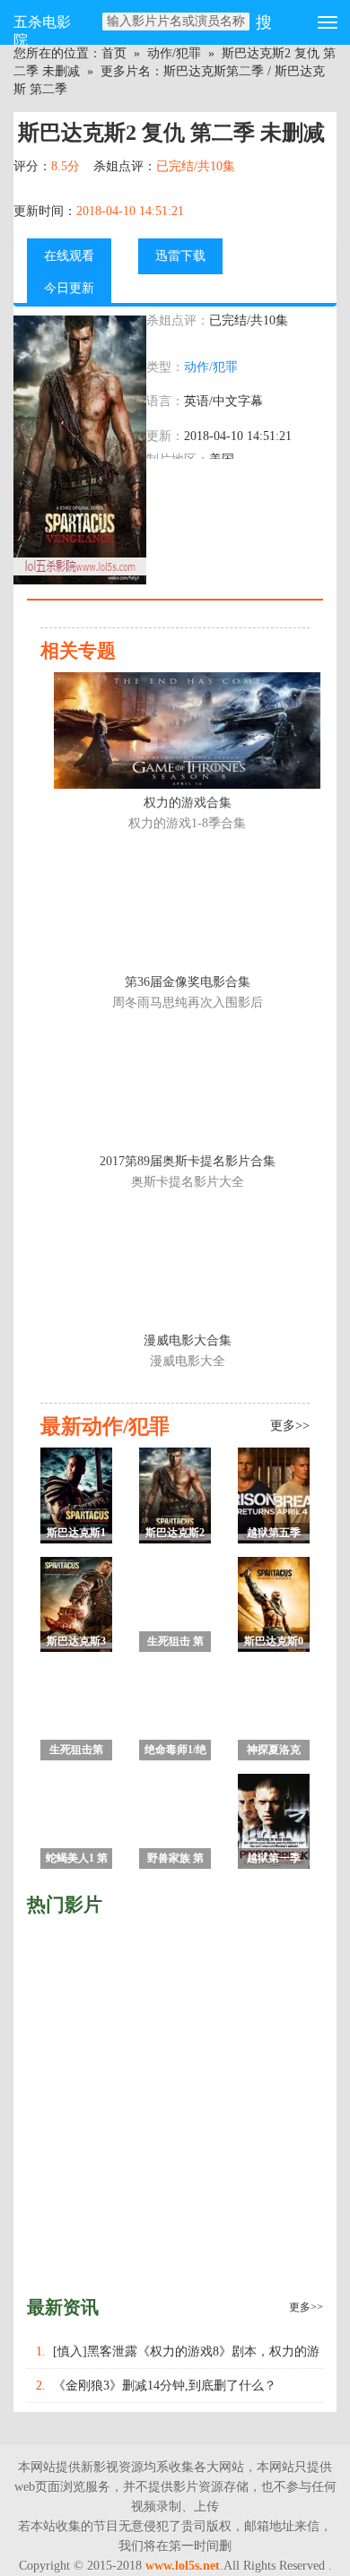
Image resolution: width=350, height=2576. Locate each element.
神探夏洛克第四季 (274, 1752)
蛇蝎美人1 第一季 (77, 1860)
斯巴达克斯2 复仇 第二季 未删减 (175, 1535)
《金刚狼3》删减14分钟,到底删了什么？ (165, 2386)
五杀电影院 (42, 30)
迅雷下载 (180, 256)
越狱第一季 (274, 1858)
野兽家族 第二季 (175, 1860)
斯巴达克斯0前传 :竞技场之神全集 (274, 1643)
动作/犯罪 (174, 53)
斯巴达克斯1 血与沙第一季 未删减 (76, 1535)
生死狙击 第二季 (175, 1643)
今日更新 (69, 288)
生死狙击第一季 (76, 1752)
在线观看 (69, 256)
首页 (114, 53)
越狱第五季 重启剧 (274, 1535)
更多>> (306, 2307)
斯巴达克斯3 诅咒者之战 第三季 (76, 1643)
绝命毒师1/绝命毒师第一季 (175, 1752)
